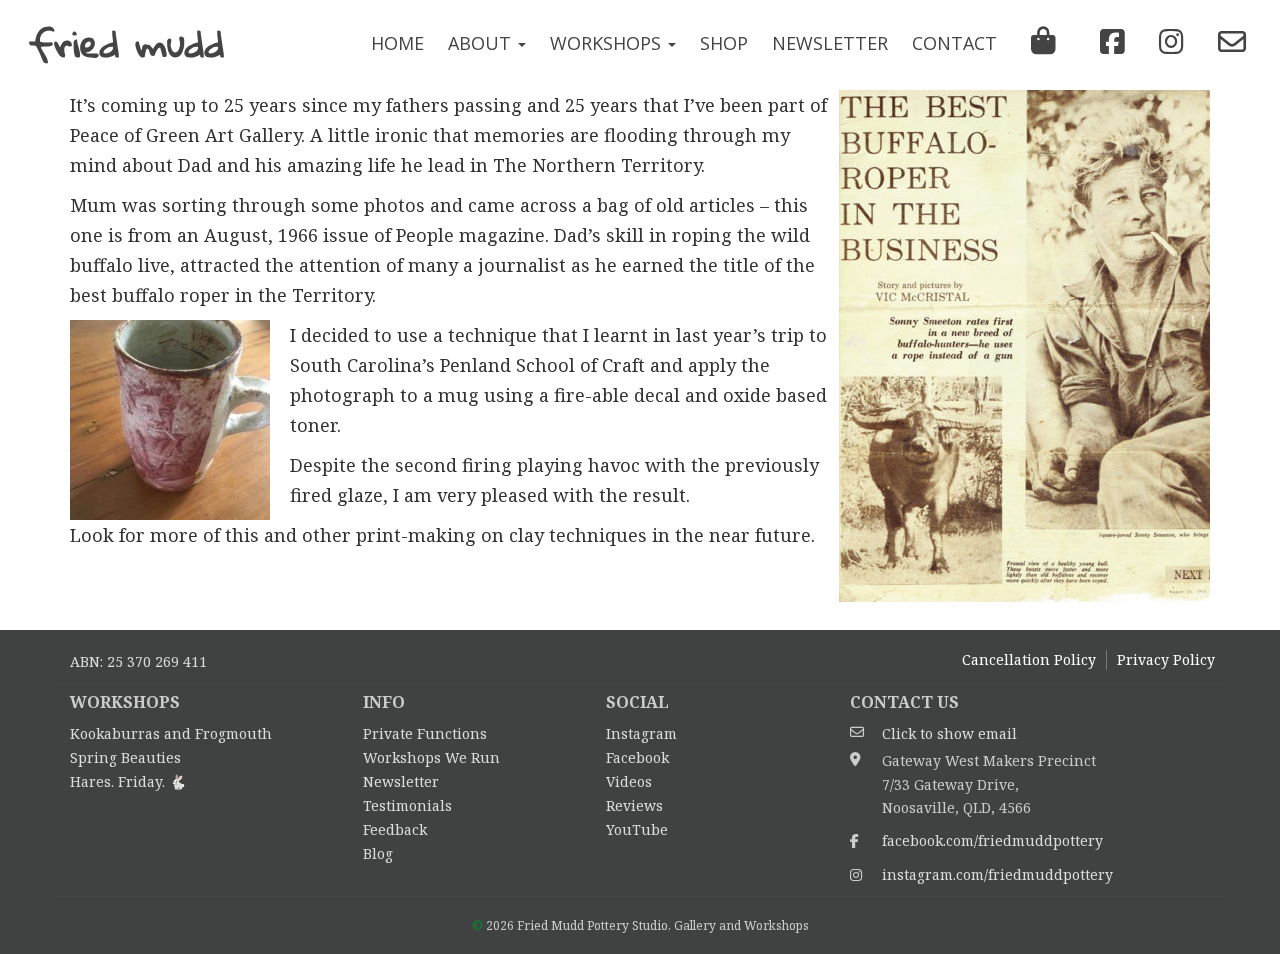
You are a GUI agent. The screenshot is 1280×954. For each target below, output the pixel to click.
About (482, 43)
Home (397, 43)
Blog (378, 853)
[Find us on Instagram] (1166, 42)
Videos (629, 781)
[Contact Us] (1227, 42)
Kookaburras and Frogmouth (171, 733)
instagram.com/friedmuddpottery (997, 874)
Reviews (634, 805)
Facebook (637, 757)
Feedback (395, 829)
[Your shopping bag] (1043, 45)
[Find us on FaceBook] (1107, 42)
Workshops (608, 43)
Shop (724, 43)
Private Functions (425, 733)
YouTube (637, 829)
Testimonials (407, 805)
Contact (954, 43)
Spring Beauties (125, 757)
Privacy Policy (1166, 659)
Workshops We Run (431, 757)
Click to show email (949, 733)
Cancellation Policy (1029, 659)
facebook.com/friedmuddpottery (992, 840)
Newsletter (830, 43)
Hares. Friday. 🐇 (128, 781)
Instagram (641, 733)
